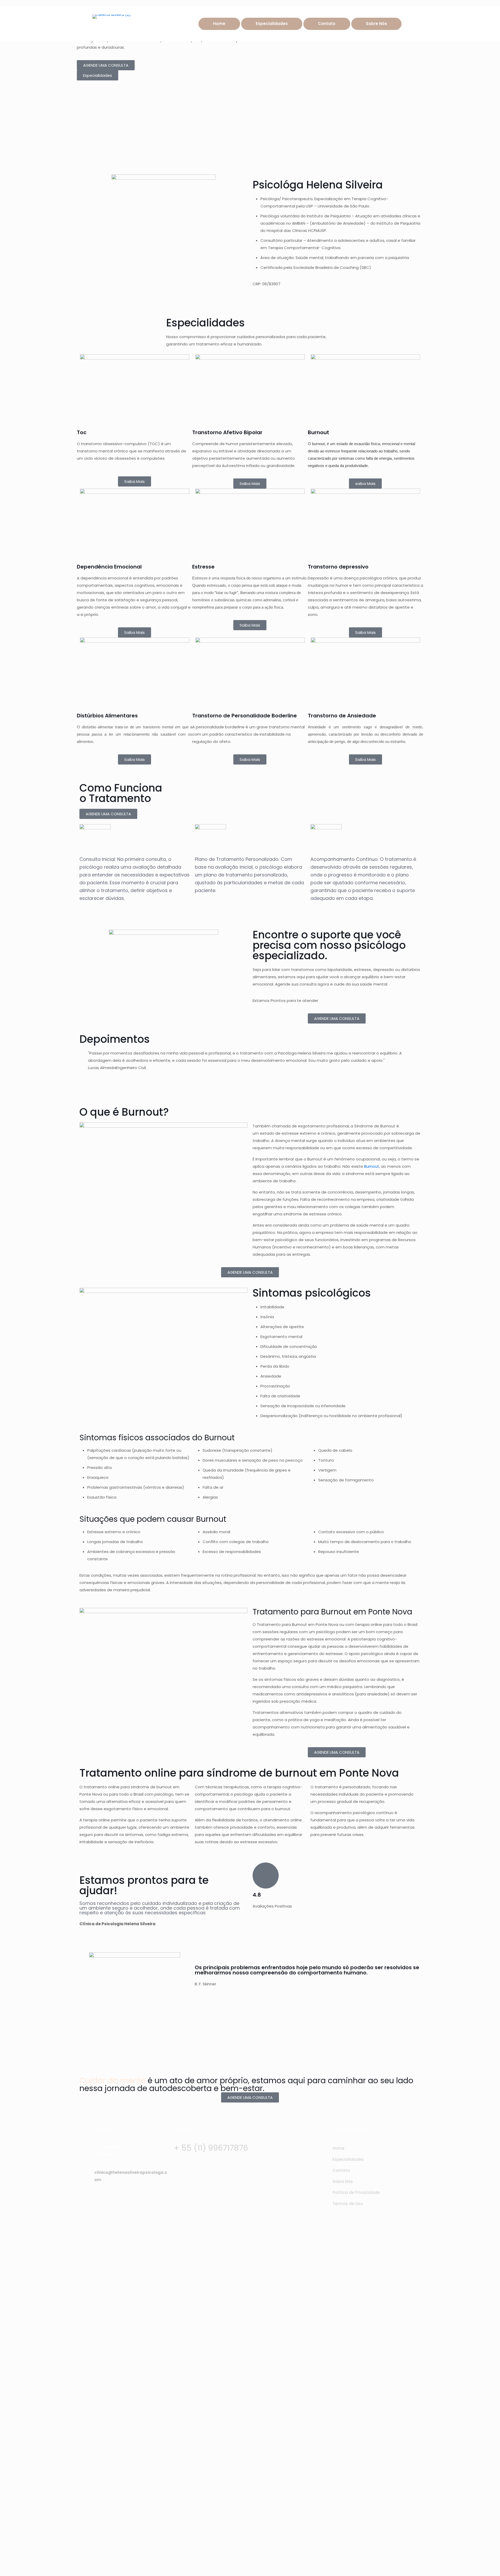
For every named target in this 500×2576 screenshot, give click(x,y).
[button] (250, 1075)
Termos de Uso (348, 2204)
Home (338, 2148)
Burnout (372, 1166)
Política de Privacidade (356, 2192)
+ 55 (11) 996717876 (211, 2148)
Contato (341, 2170)
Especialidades (348, 2159)
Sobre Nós (343, 2182)
